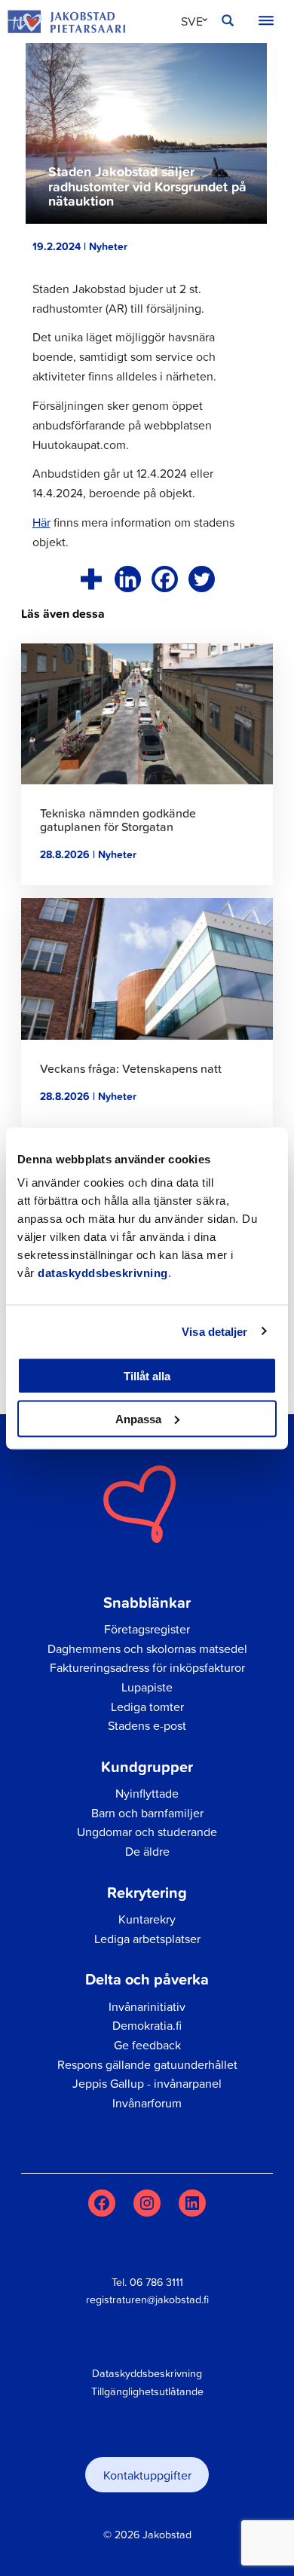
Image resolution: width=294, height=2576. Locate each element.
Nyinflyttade (147, 1793)
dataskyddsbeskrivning (103, 1273)
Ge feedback (147, 2045)
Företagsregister (147, 1629)
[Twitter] (202, 579)
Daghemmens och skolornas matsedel (147, 1649)
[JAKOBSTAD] (66, 21)
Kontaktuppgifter (147, 2475)
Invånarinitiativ (147, 2006)
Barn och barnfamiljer (147, 1813)
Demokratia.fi (147, 2025)
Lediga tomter (147, 1707)
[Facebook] (165, 579)
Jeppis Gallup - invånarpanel (147, 2083)
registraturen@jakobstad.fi (147, 2299)
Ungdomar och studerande (147, 1832)
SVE (192, 21)
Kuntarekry (147, 1919)
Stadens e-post (147, 1725)
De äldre (147, 1851)
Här (41, 522)
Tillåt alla (147, 1376)
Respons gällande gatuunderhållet (147, 2064)
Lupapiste (147, 1687)
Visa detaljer (214, 1331)
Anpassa (138, 1418)
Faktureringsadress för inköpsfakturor (147, 1667)
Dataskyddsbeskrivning (147, 2373)
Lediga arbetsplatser (147, 1939)
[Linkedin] (128, 579)
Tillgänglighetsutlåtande (147, 2391)
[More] (91, 579)
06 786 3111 (156, 2282)
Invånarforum (147, 2103)
